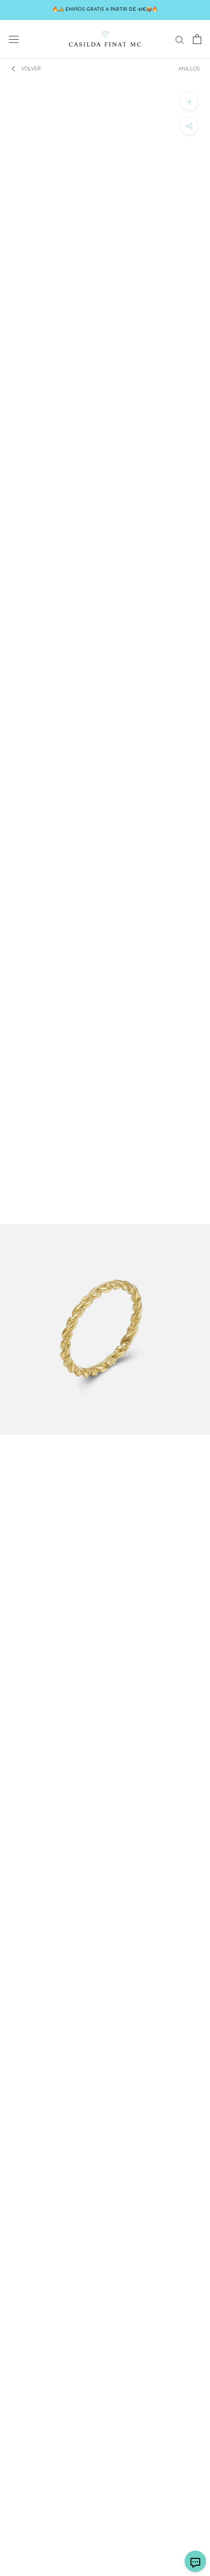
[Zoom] (189, 102)
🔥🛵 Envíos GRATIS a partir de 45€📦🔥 (105, 10)
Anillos (189, 68)
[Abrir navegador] (14, 39)
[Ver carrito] (197, 39)
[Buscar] (180, 39)
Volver (31, 68)
